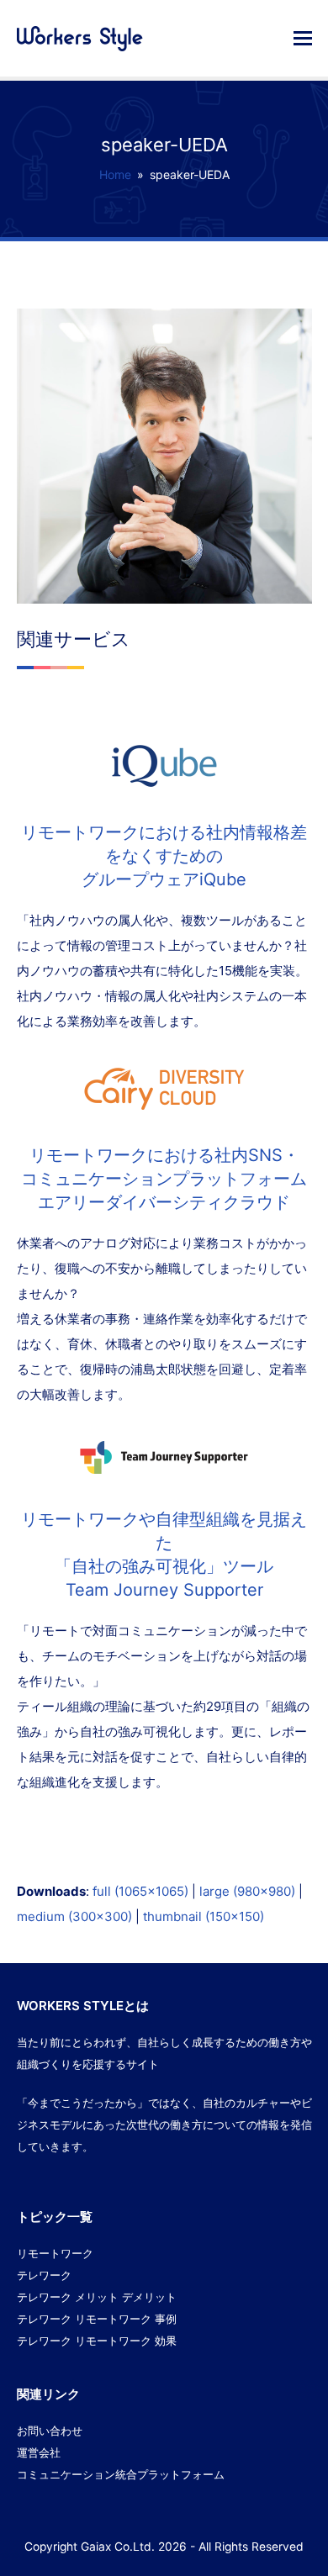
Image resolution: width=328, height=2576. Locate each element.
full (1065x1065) (140, 1891)
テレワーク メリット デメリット (97, 2297)
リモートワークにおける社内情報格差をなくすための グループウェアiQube (164, 856)
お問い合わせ (50, 2431)
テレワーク (44, 2275)
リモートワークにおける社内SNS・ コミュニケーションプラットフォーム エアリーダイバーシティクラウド (164, 1179)
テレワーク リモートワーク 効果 (97, 2341)
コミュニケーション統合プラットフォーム (121, 2474)
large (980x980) (247, 1891)
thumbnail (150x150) (204, 1916)
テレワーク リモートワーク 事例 (97, 2319)
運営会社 (39, 2452)
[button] (303, 38)
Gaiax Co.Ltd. (118, 2547)
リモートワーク (55, 2253)
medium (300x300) (74, 1916)
